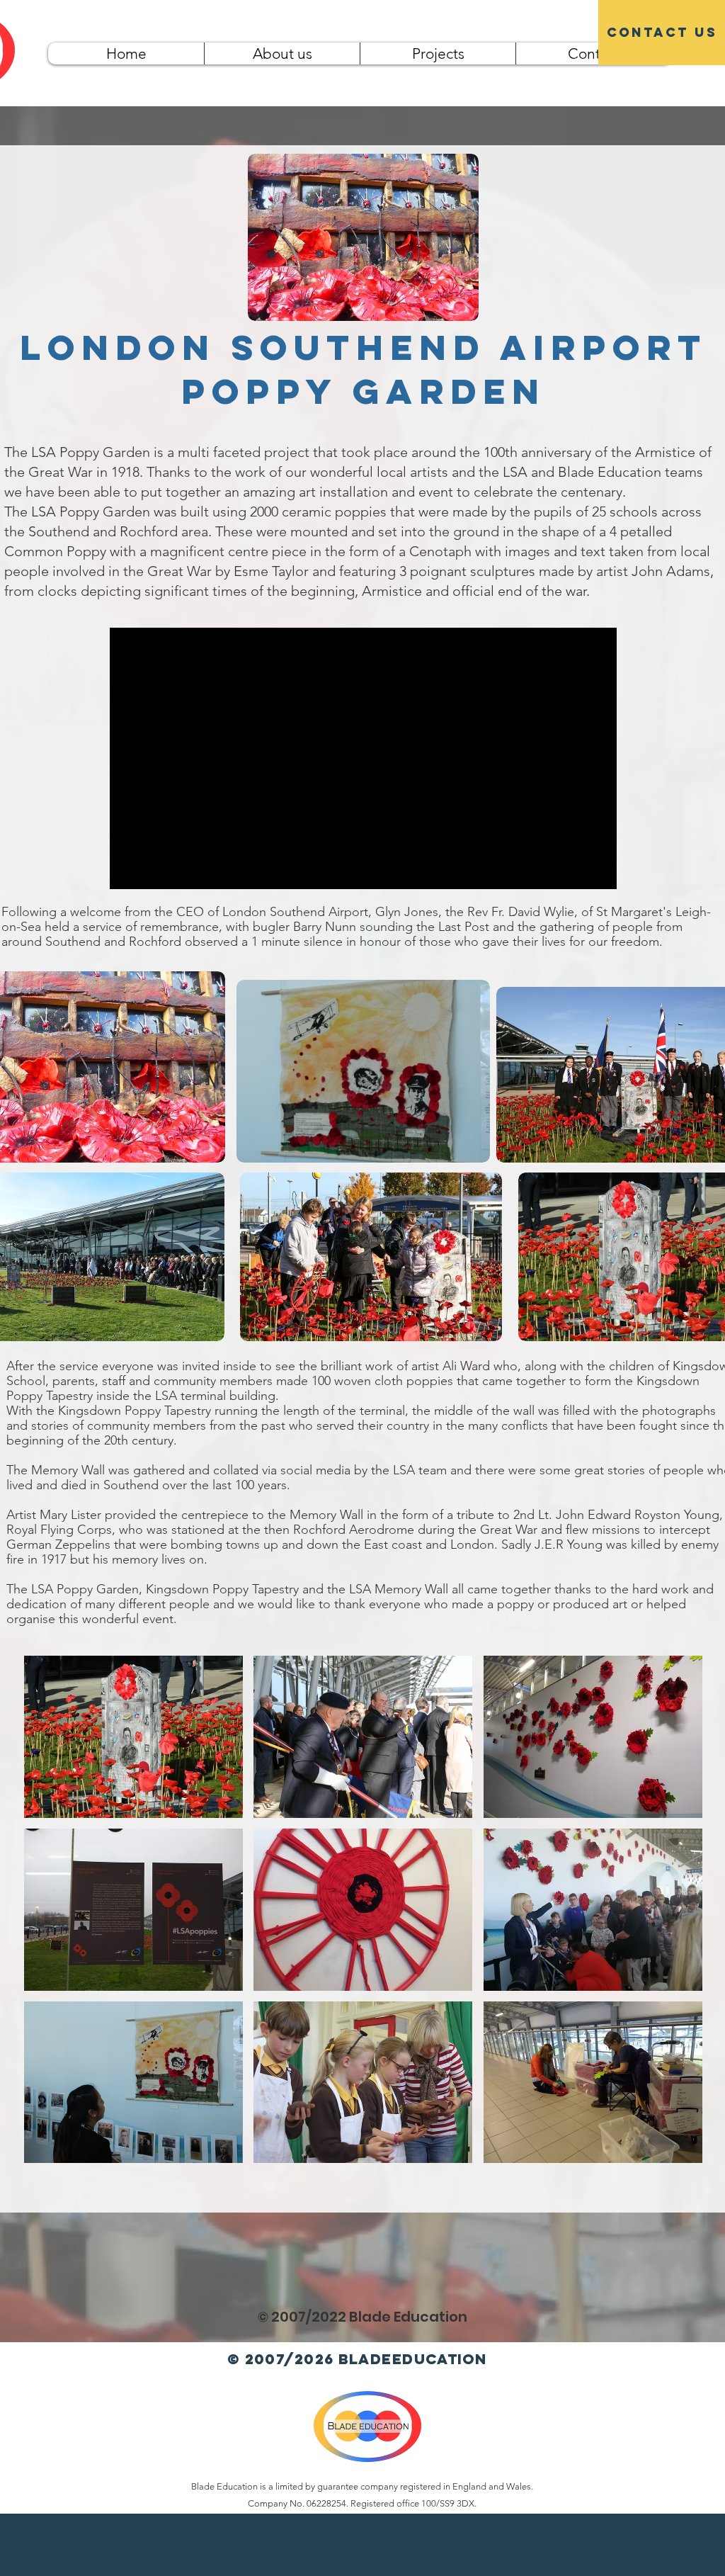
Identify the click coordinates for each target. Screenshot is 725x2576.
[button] (133, 1737)
